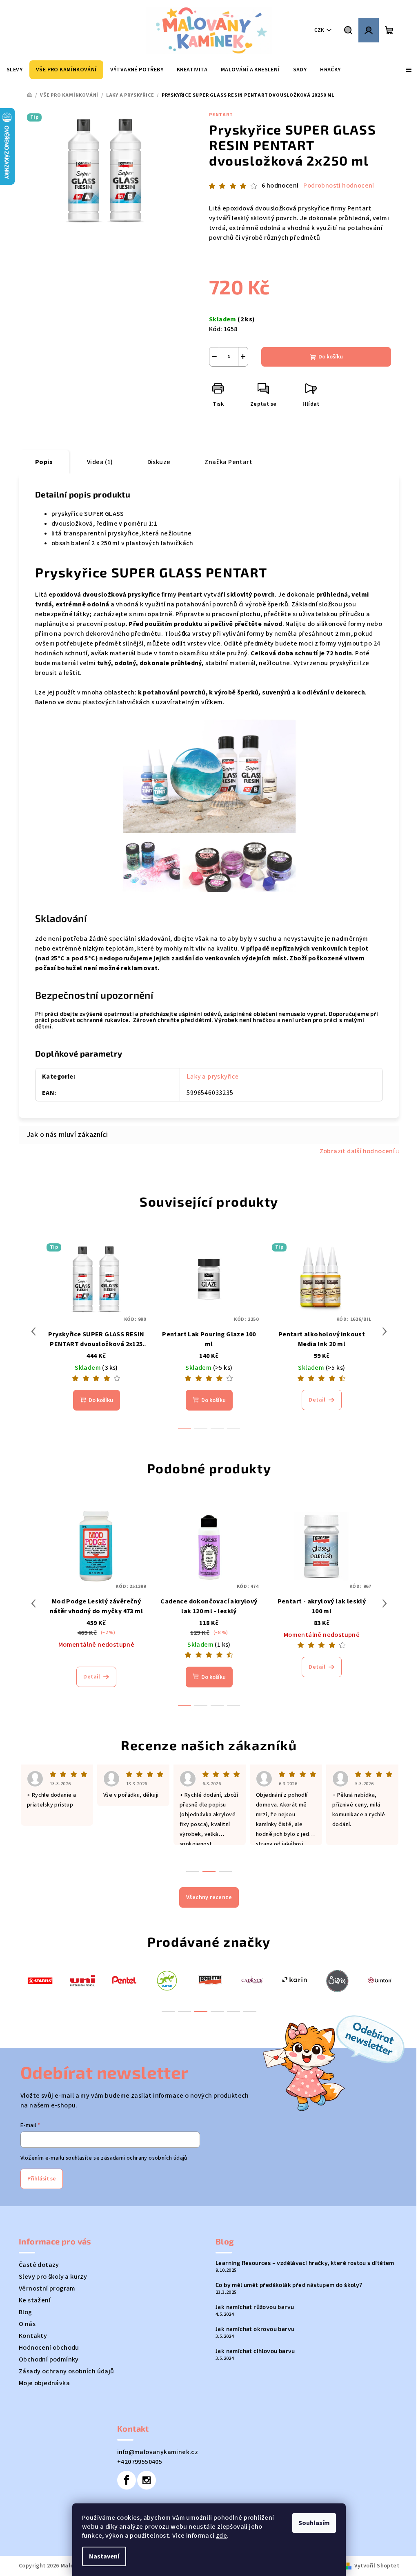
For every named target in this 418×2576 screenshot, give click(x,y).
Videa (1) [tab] (100, 462)
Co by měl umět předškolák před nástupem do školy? (289, 2285)
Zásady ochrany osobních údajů (67, 2371)
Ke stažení (35, 2300)
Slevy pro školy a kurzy (53, 2277)
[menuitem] (14, 70)
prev (33, 1331)
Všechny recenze (209, 1897)
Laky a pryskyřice (213, 1077)
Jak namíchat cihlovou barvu (255, 2351)
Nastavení (104, 2556)
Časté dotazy (39, 2265)
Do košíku (331, 357)
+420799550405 (140, 2462)
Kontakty (33, 2336)
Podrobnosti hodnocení (339, 186)
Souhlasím (314, 2523)
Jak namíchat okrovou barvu (255, 2329)
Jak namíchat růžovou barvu (255, 2307)
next (385, 1331)
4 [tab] (217, 2012)
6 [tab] (250, 2012)
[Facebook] (127, 2480)
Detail (317, 1400)
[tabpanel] (40, 1980)
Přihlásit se (42, 2179)
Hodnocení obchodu (49, 2348)
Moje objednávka (44, 2383)
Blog (26, 2312)
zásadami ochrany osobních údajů (144, 2158)
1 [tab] (168, 2012)
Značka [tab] (228, 462)
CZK (319, 30)
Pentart (221, 115)
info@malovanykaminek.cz (158, 2452)
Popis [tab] (44, 462)
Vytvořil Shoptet (377, 2566)
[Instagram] (147, 2480)
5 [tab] (233, 2012)
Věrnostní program (47, 2289)
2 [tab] (185, 2012)
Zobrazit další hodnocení (357, 1151)
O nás (27, 2324)
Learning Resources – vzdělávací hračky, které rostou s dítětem (305, 2263)
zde (221, 2536)
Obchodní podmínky (49, 2359)
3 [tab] (201, 2012)
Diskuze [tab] (159, 462)
